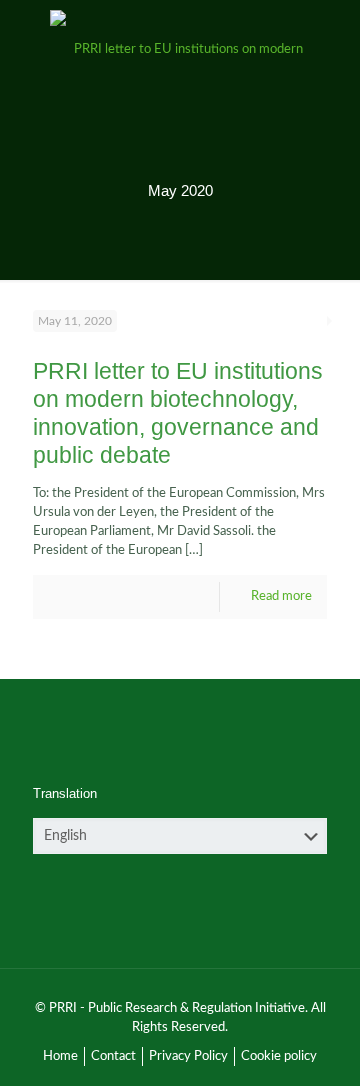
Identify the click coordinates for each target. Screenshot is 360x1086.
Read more (281, 596)
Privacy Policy (188, 1056)
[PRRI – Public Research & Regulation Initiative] (180, 50)
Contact (113, 1056)
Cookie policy (279, 1056)
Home (60, 1056)
